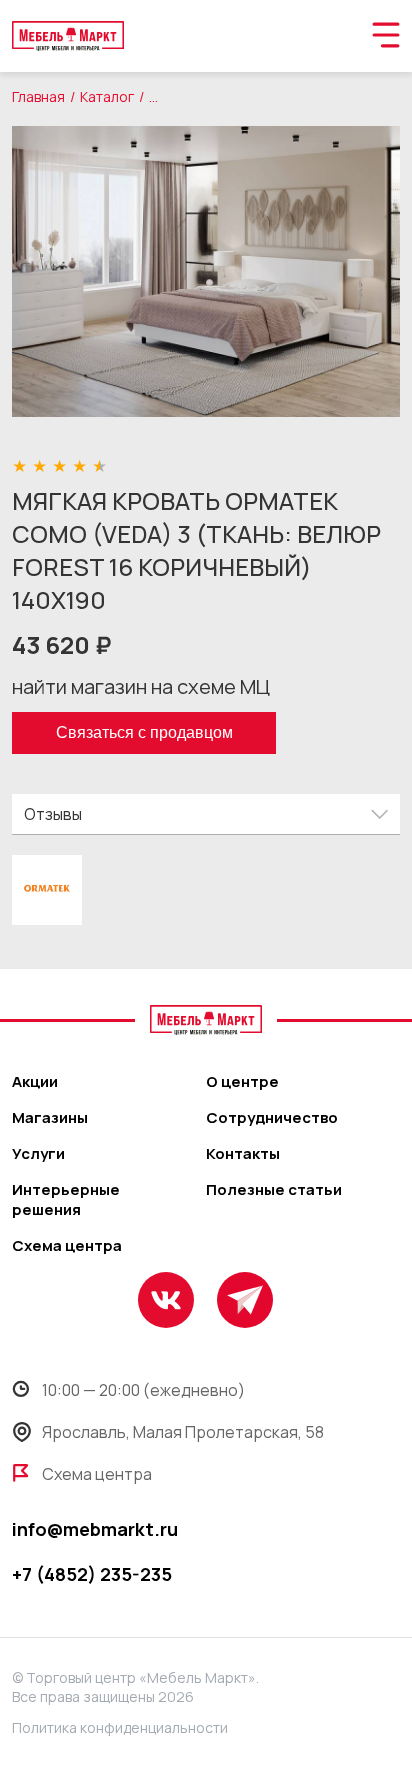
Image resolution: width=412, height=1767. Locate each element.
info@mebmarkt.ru (95, 1529)
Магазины (50, 1118)
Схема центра (67, 1246)
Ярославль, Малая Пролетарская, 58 (183, 1432)
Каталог (107, 96)
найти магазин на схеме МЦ (141, 686)
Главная (38, 96)
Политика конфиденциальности (120, 1727)
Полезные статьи (274, 1190)
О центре (242, 1082)
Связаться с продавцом (144, 732)
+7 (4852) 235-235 (92, 1574)
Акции (35, 1082)
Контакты (243, 1154)
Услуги (38, 1154)
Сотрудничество (272, 1118)
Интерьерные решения (66, 1200)
